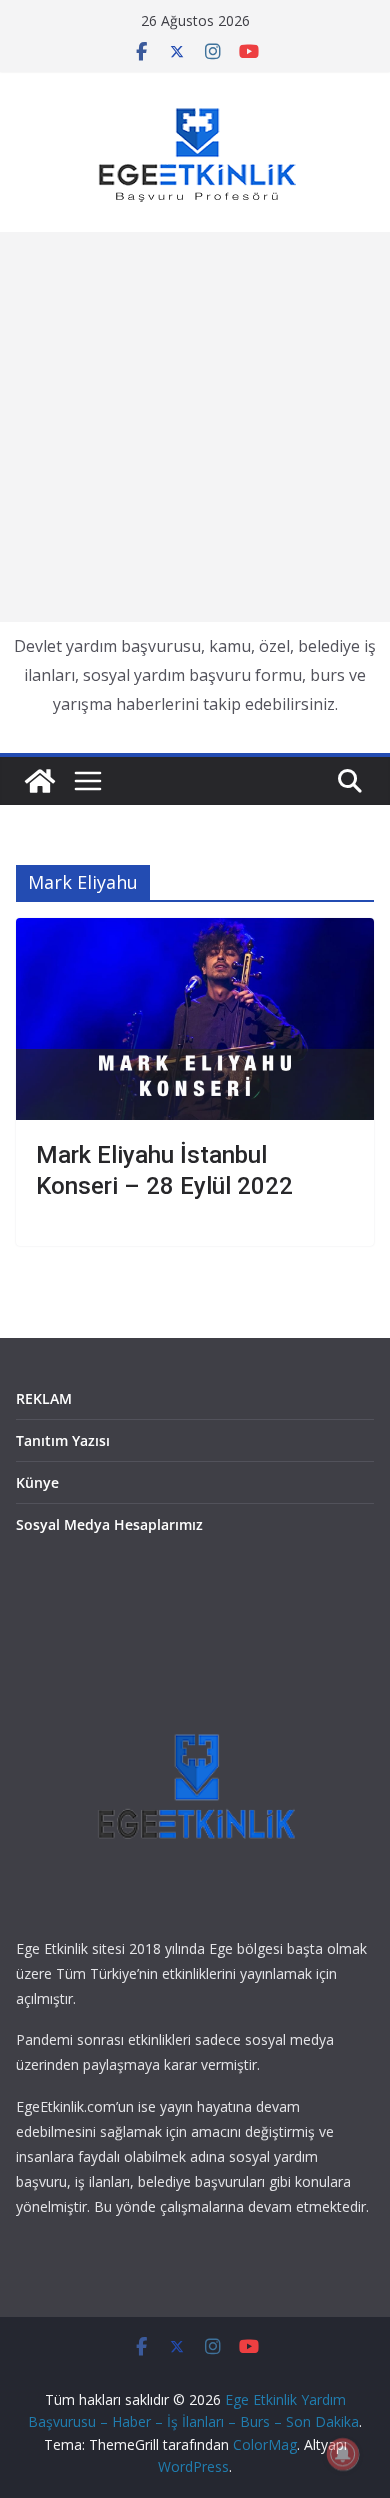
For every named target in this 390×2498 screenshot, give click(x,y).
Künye (37, 1482)
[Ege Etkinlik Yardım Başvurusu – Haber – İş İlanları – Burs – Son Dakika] (40, 781)
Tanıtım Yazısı (63, 1440)
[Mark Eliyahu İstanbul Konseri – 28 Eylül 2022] (195, 1018)
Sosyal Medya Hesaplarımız (109, 1524)
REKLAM (44, 1398)
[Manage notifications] (343, 2454)
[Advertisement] (195, 427)
